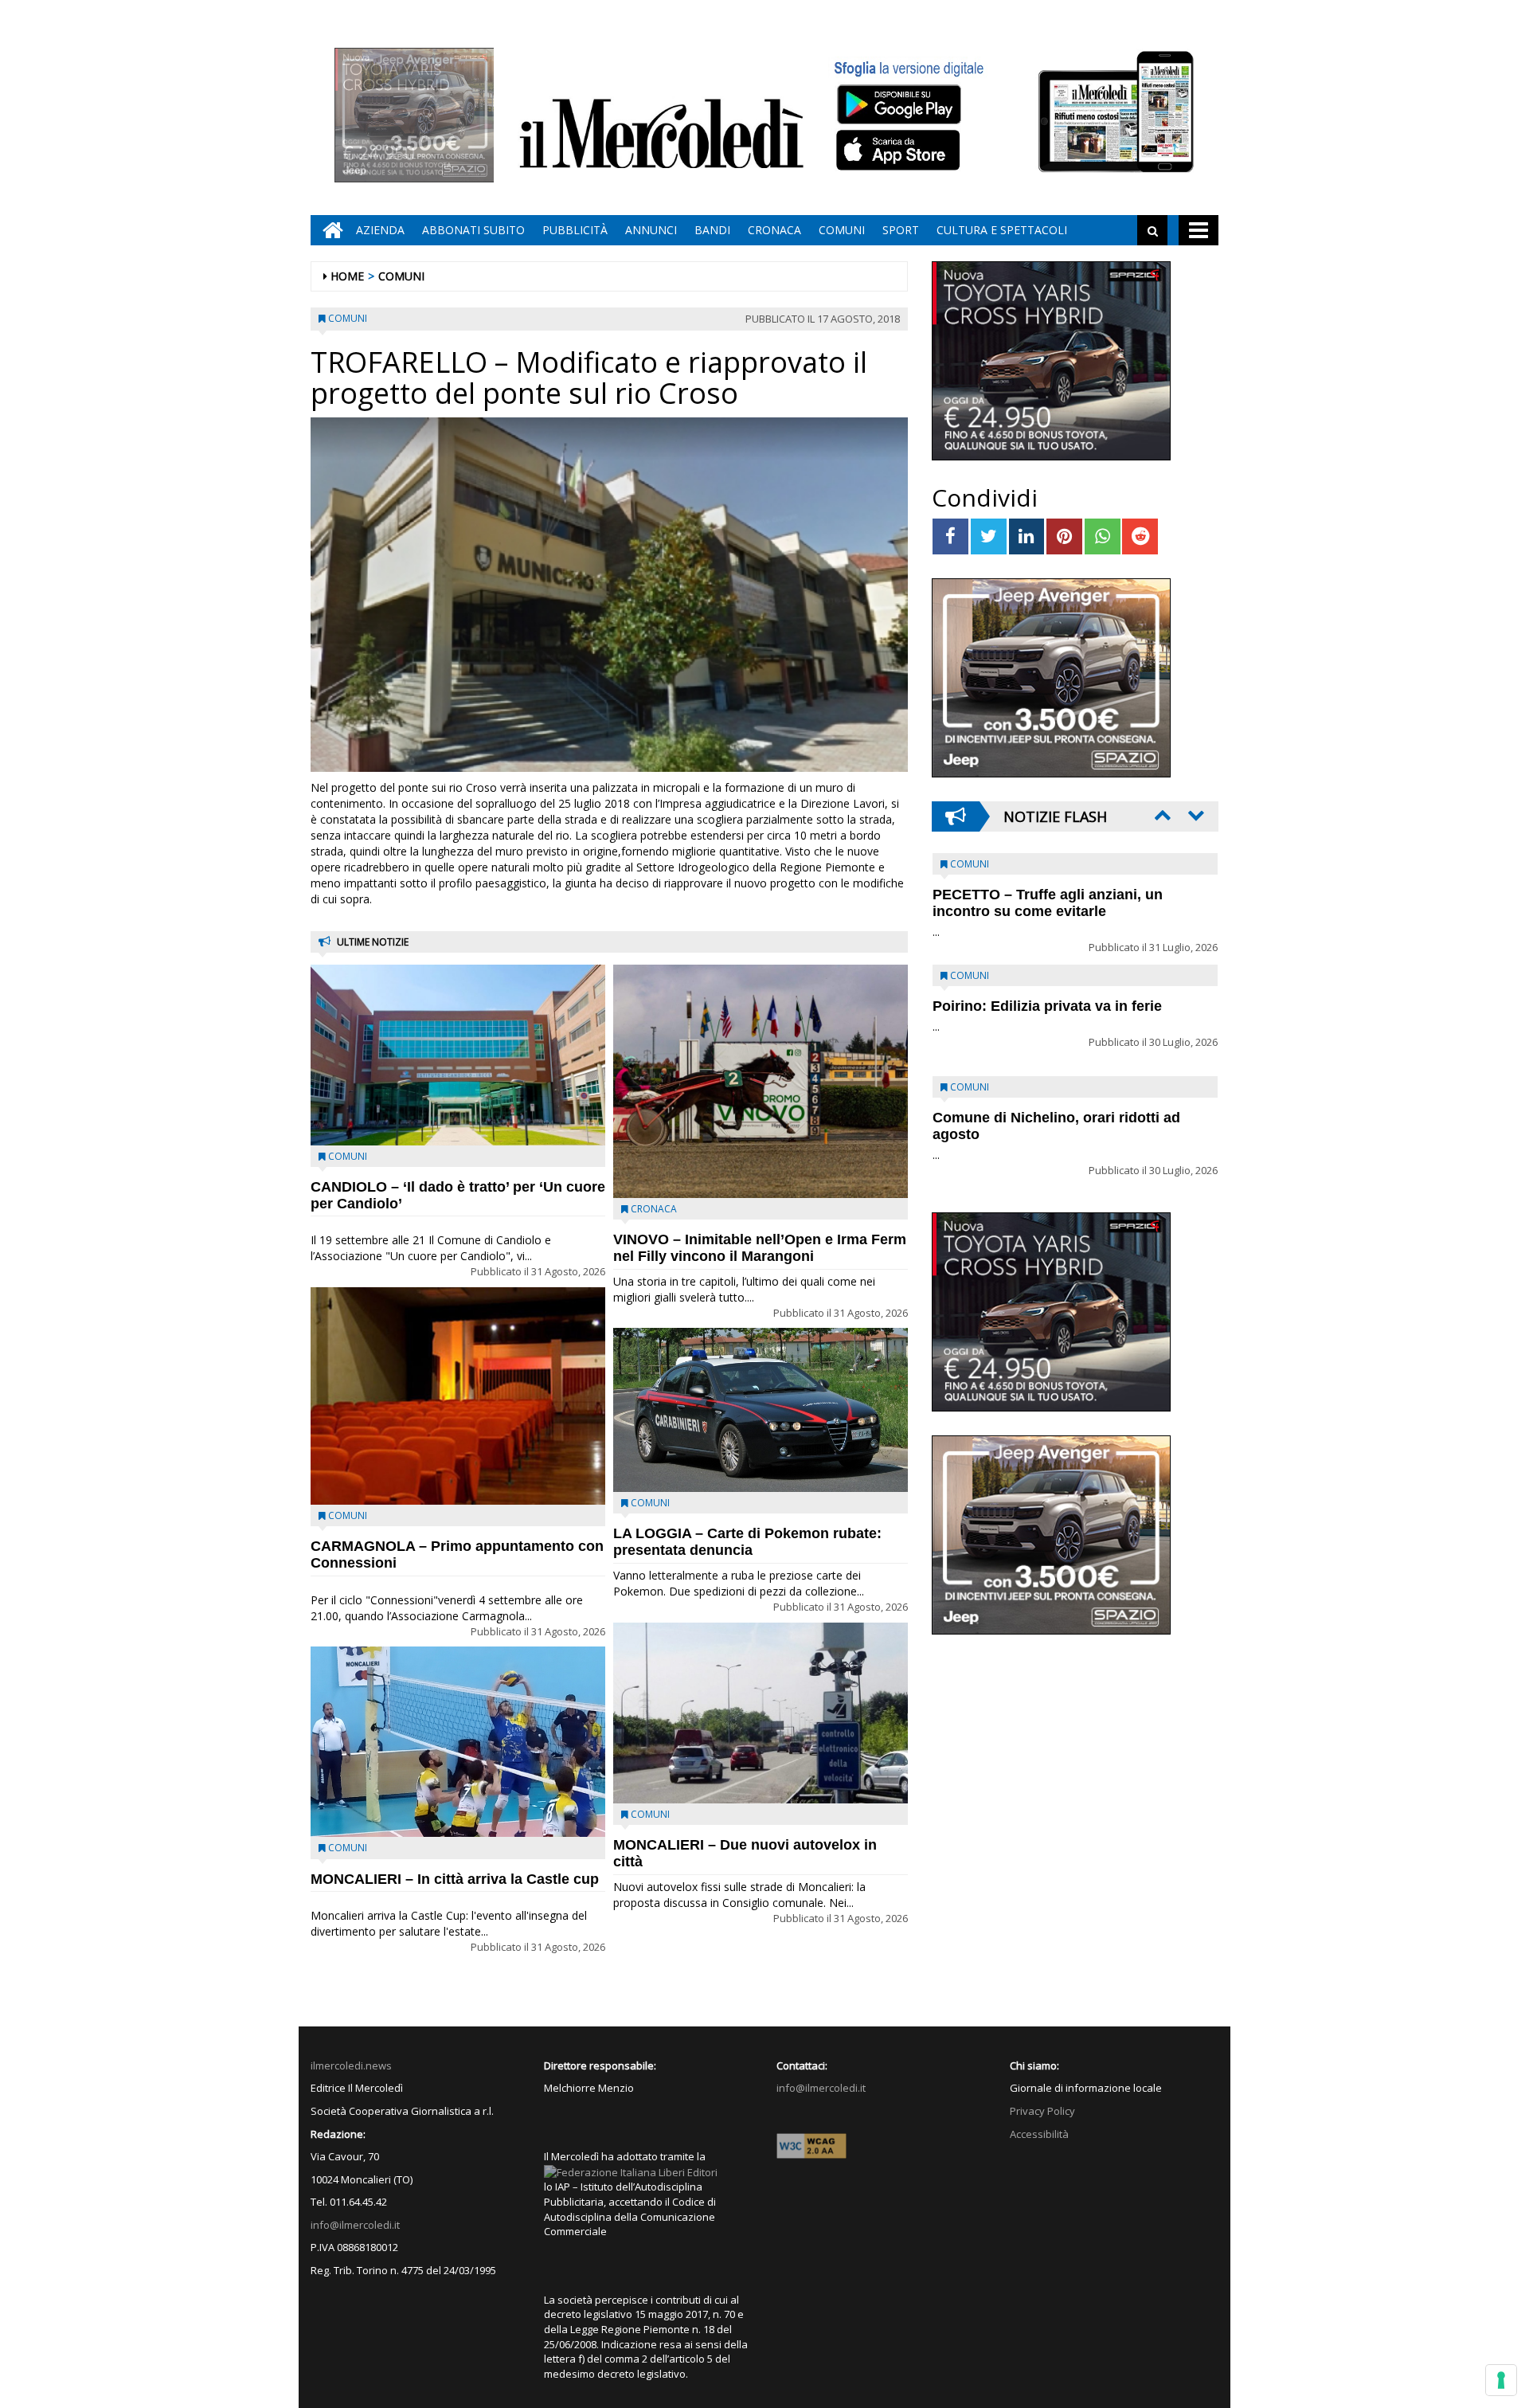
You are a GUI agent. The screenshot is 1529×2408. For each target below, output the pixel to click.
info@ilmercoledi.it (355, 2225)
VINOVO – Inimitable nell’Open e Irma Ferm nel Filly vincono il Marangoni (760, 1248)
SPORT (901, 230)
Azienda (380, 230)
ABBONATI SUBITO (473, 230)
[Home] (329, 230)
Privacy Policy (1042, 2111)
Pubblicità (575, 230)
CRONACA (774, 230)
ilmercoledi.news (351, 2065)
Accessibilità (1039, 2134)
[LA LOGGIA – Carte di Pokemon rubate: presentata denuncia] (761, 1410)
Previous (1161, 815)
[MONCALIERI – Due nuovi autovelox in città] (761, 1713)
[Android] (898, 104)
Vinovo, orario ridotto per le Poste (1048, 895)
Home (347, 276)
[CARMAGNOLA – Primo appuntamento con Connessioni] (458, 1396)
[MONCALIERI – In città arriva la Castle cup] (458, 1742)
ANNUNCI (651, 230)
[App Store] (900, 151)
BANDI (712, 230)
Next (1195, 815)
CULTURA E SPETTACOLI (1002, 230)
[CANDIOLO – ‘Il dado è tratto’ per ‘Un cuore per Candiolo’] (458, 1055)
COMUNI (842, 230)
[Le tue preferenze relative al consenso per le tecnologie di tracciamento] (1501, 2380)
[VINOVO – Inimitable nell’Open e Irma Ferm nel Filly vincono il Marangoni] (761, 1081)
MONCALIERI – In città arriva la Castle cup (455, 1879)
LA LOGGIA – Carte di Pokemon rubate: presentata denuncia (747, 1542)
